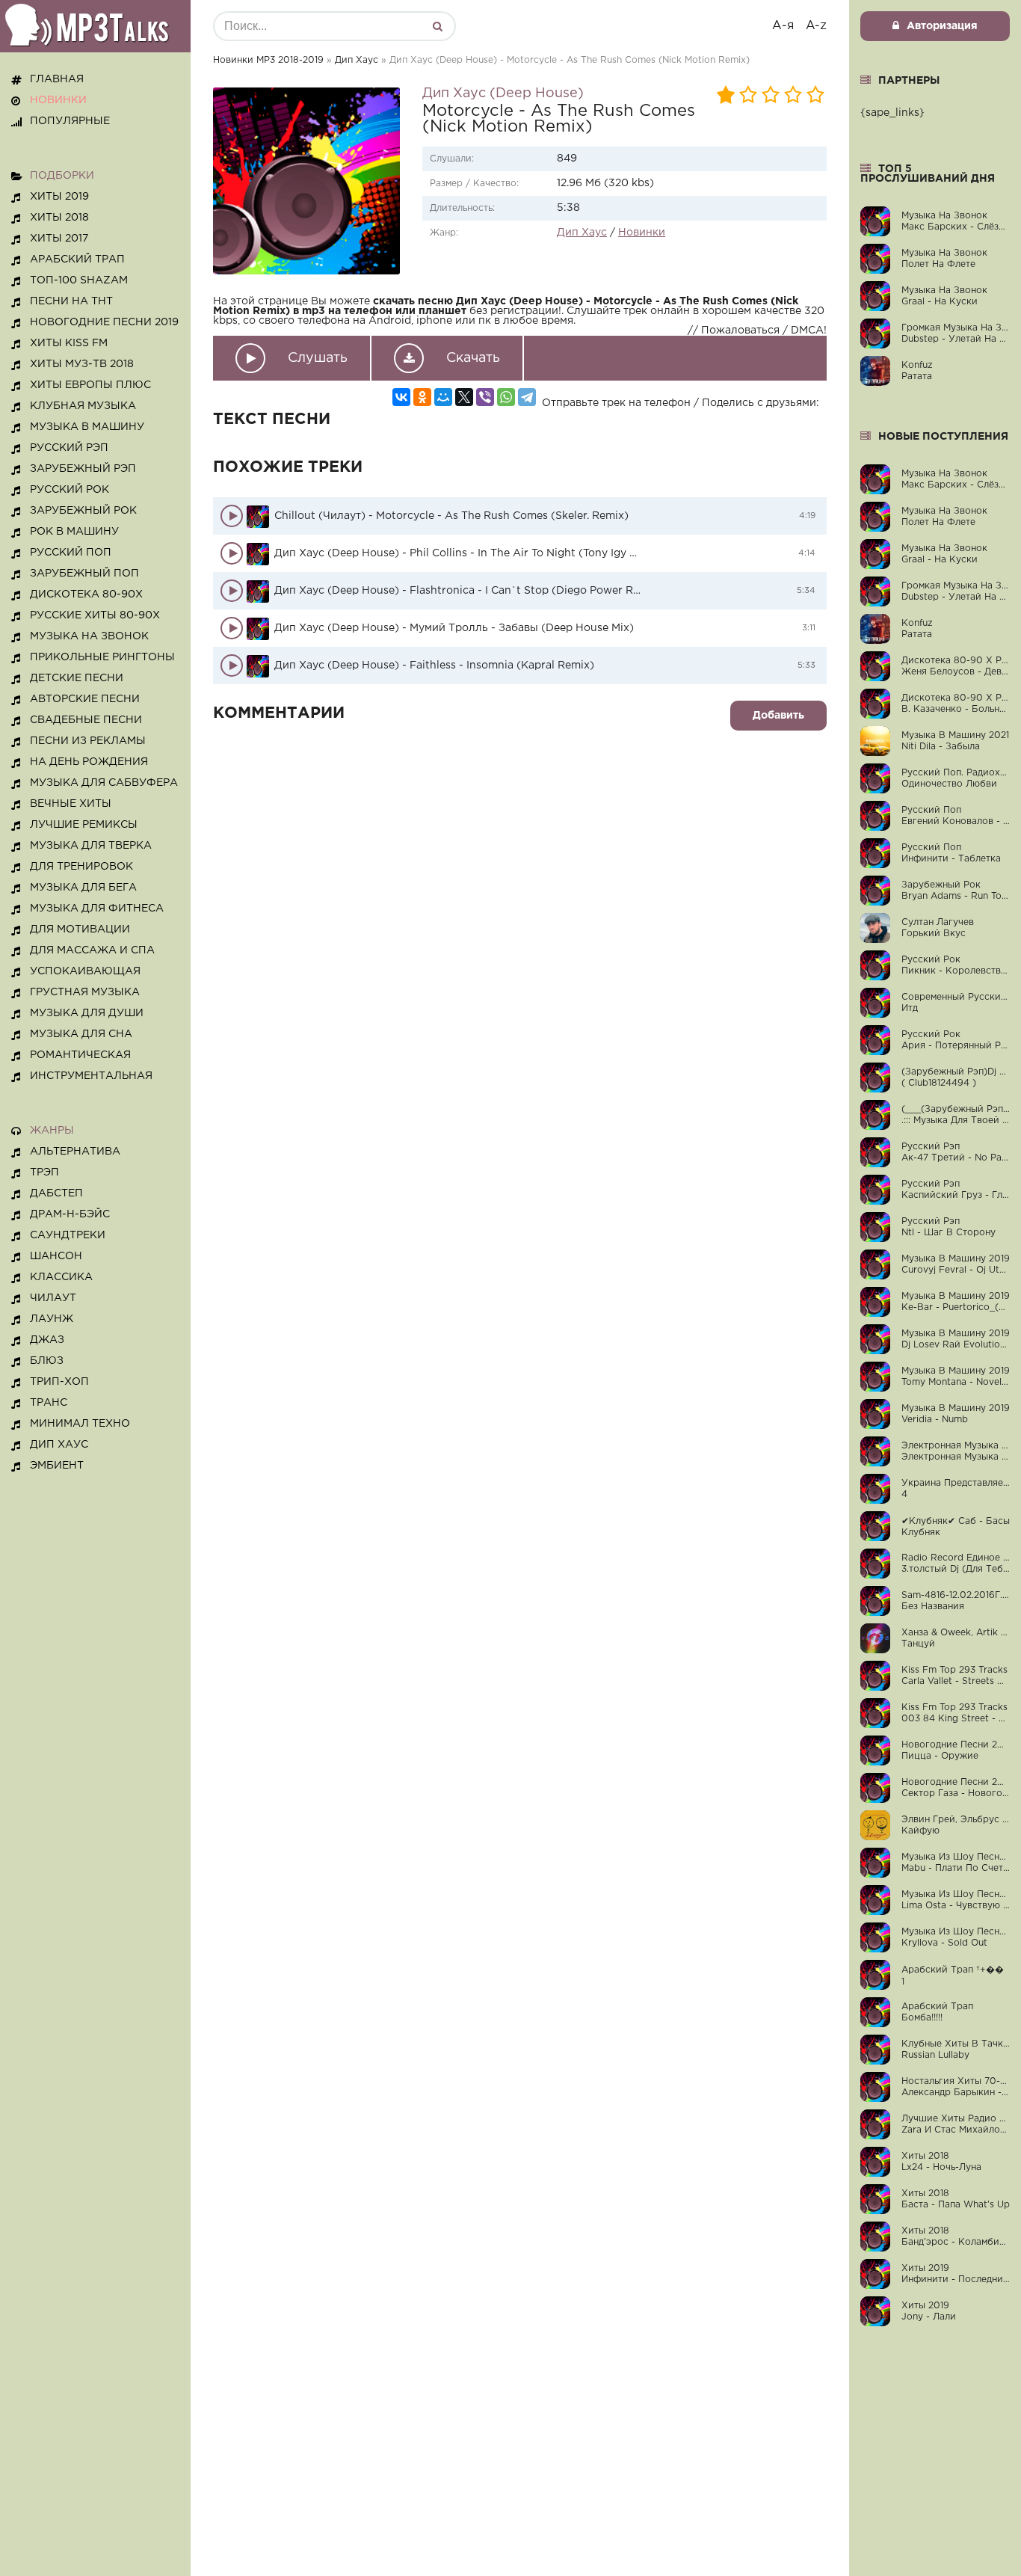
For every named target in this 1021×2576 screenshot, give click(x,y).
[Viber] (485, 397)
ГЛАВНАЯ (57, 79)
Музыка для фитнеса (97, 909)
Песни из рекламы (88, 741)
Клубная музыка (83, 406)
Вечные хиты (71, 804)
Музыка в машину (87, 427)
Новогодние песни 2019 (104, 322)
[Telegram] (527, 397)
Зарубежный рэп (83, 469)
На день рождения (89, 762)
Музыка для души (87, 1013)
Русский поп (71, 553)
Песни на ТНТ (71, 301)
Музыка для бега (83, 888)
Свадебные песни (86, 720)
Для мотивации (80, 929)
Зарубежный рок (83, 511)
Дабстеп (56, 1193)
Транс (49, 1403)
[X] (464, 397)
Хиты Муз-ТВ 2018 (82, 364)
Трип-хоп (59, 1382)
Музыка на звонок (89, 636)
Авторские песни (85, 699)
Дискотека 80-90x (86, 594)
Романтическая (80, 1055)
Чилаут (53, 1298)
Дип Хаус (357, 60)
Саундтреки (68, 1235)
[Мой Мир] (443, 397)
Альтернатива (75, 1152)
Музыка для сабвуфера (104, 783)
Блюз (47, 1361)
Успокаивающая (85, 971)
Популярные (70, 121)
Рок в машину (74, 532)
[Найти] (437, 26)
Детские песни (77, 678)
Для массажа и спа (92, 950)
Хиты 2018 (59, 218)
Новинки (642, 233)
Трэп (44, 1172)
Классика (61, 1277)
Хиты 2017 (59, 239)
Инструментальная (91, 1076)
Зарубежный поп (84, 574)
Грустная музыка (85, 992)
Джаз (47, 1340)
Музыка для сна (81, 1034)
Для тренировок (81, 867)
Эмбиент (57, 1466)
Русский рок (70, 490)
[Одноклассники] (422, 397)
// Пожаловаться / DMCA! (757, 331)
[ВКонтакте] (401, 397)
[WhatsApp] (506, 397)
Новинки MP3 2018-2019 (268, 60)
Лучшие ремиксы (84, 825)
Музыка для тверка (91, 846)
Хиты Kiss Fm (69, 343)
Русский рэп (69, 448)
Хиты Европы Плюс (90, 385)
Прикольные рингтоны (102, 657)
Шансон (56, 1256)
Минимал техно (80, 1424)
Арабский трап (77, 259)
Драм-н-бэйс (70, 1214)
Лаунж (52, 1319)
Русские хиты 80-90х (95, 615)
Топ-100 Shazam (79, 280)
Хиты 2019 (59, 197)
